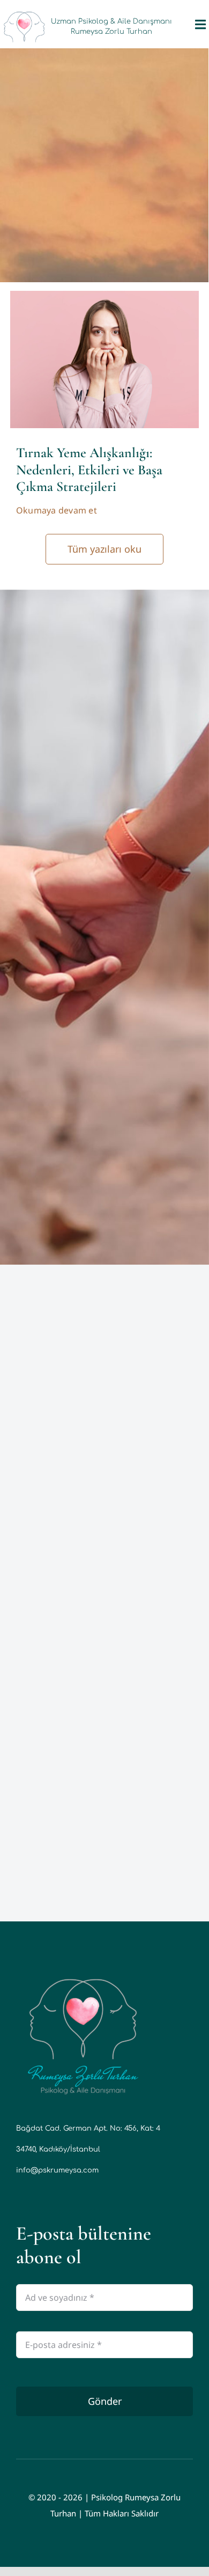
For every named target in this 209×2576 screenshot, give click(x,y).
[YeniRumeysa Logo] (83, 1975)
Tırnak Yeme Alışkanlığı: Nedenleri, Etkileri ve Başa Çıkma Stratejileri (89, 469)
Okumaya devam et (57, 510)
